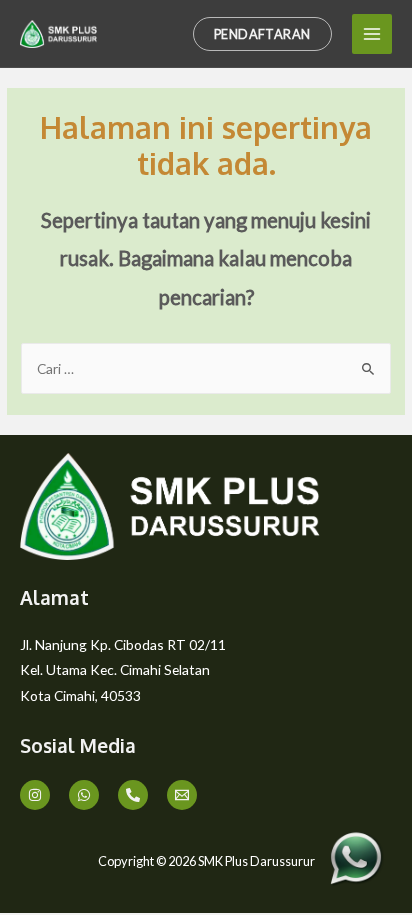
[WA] (84, 795)
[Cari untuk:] (206, 368)
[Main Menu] (372, 34)
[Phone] (133, 795)
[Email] (182, 795)
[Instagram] (35, 795)
